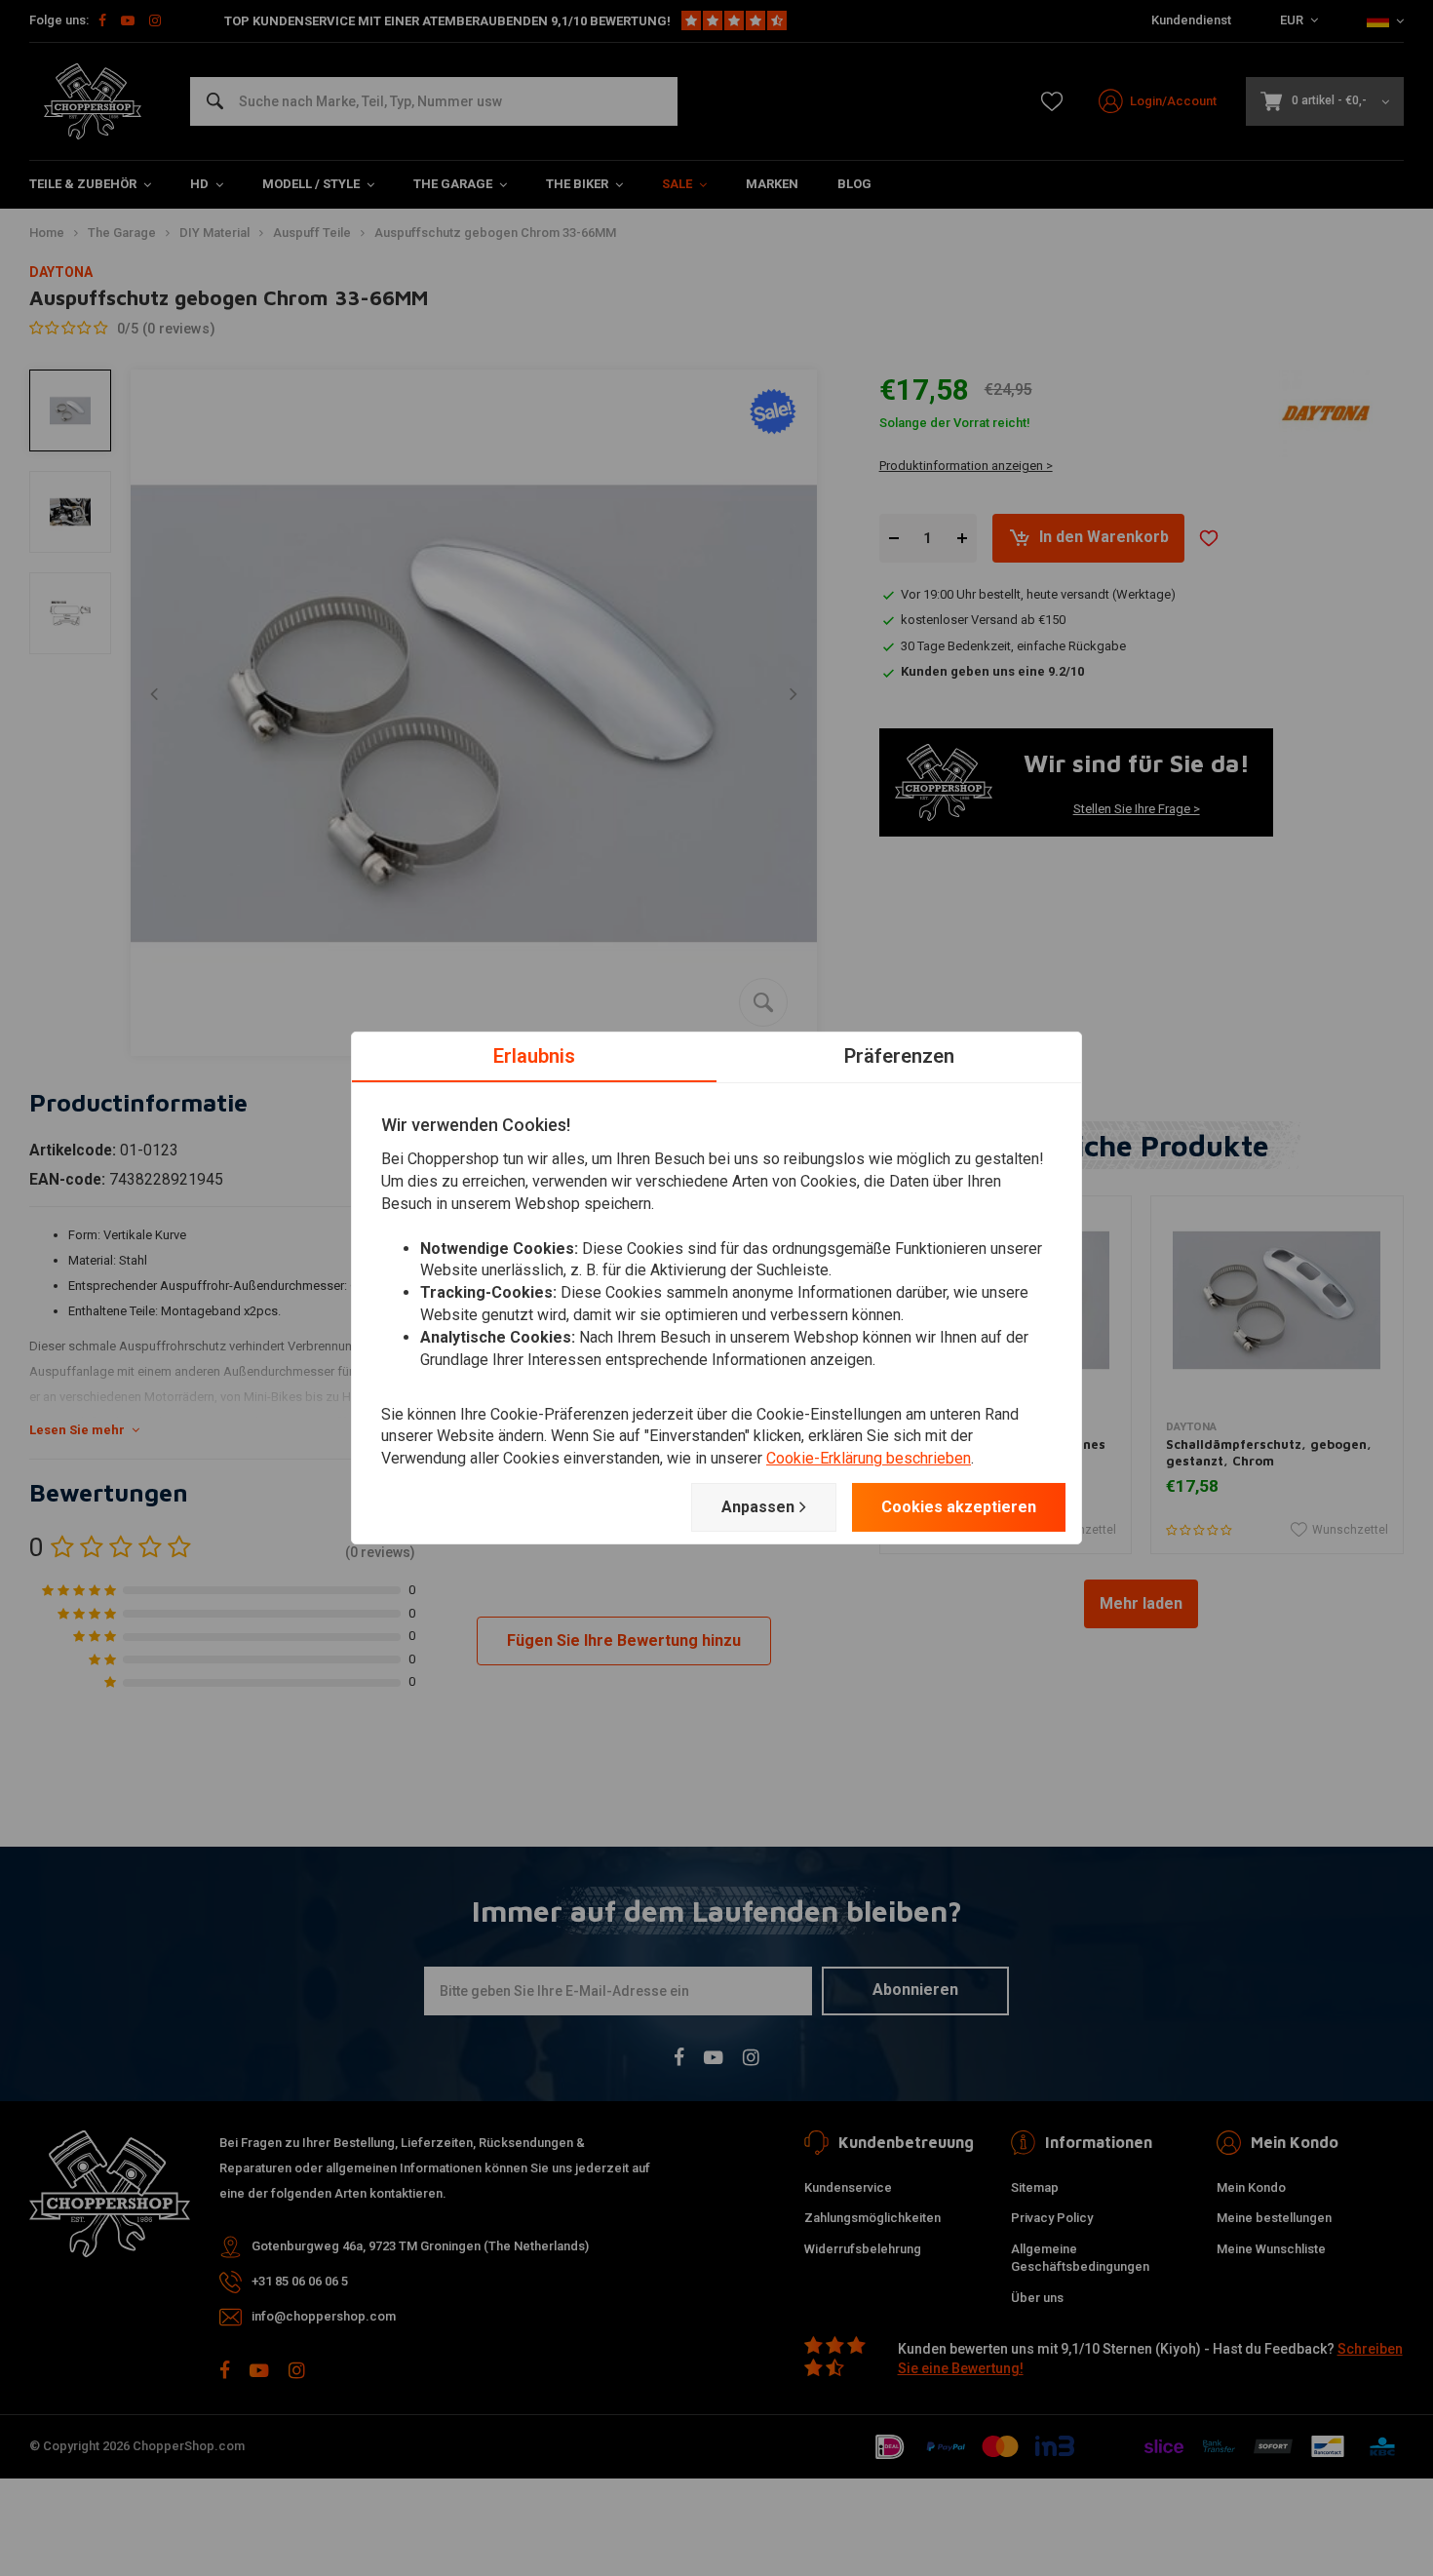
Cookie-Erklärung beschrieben (869, 1458)
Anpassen (758, 1507)
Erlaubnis (534, 1056)
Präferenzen (899, 1056)
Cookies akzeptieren (959, 1507)
